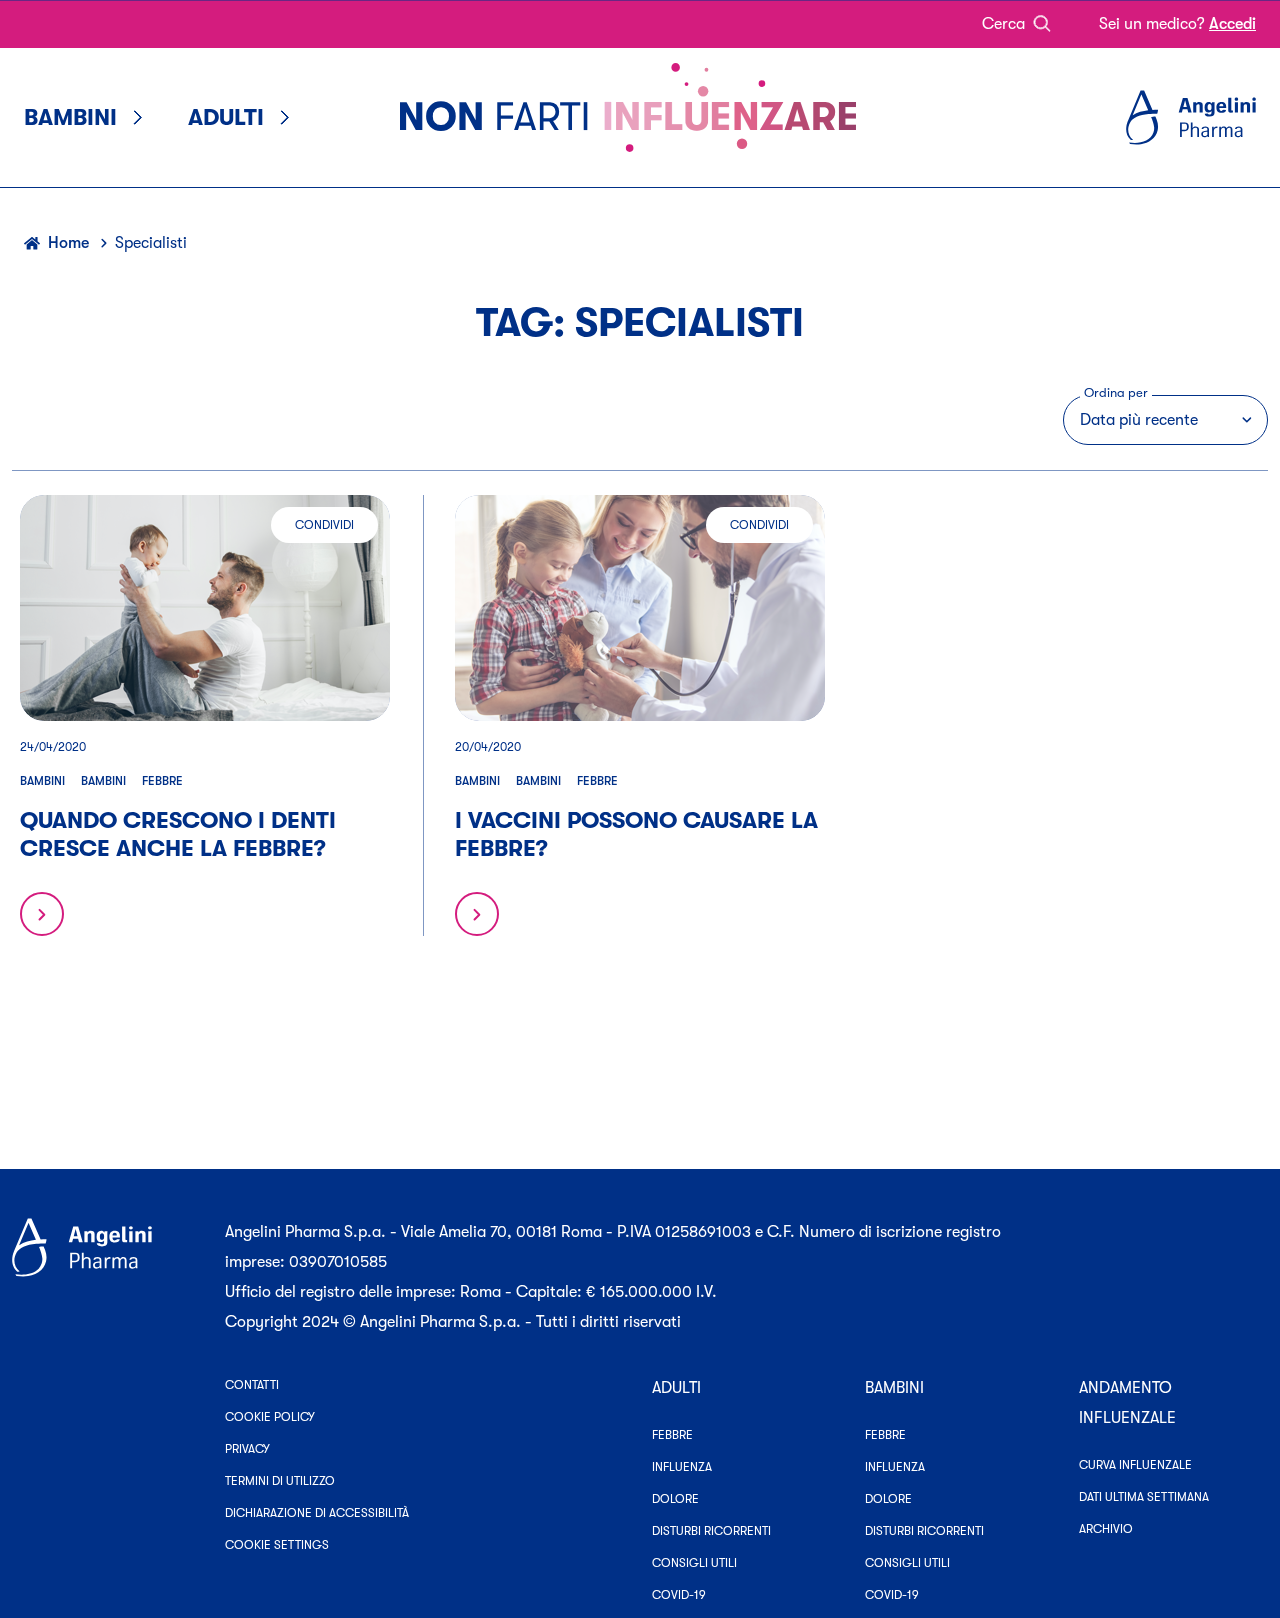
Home (68, 243)
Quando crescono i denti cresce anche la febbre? (178, 834)
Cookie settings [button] (277, 1545)
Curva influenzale (1135, 1465)
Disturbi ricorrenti (711, 1531)
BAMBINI (894, 1388)
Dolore (675, 1499)
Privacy (247, 1449)
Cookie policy (270, 1417)
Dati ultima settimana (1144, 1497)
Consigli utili (694, 1563)
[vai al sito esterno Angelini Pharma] (106, 1277)
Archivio (1106, 1529)
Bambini (42, 781)
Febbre (162, 781)
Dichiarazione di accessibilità (317, 1513)
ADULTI (676, 1388)
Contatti (252, 1385)
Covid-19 (679, 1595)
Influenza (682, 1467)
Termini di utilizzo (280, 1481)
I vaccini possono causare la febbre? (636, 834)
